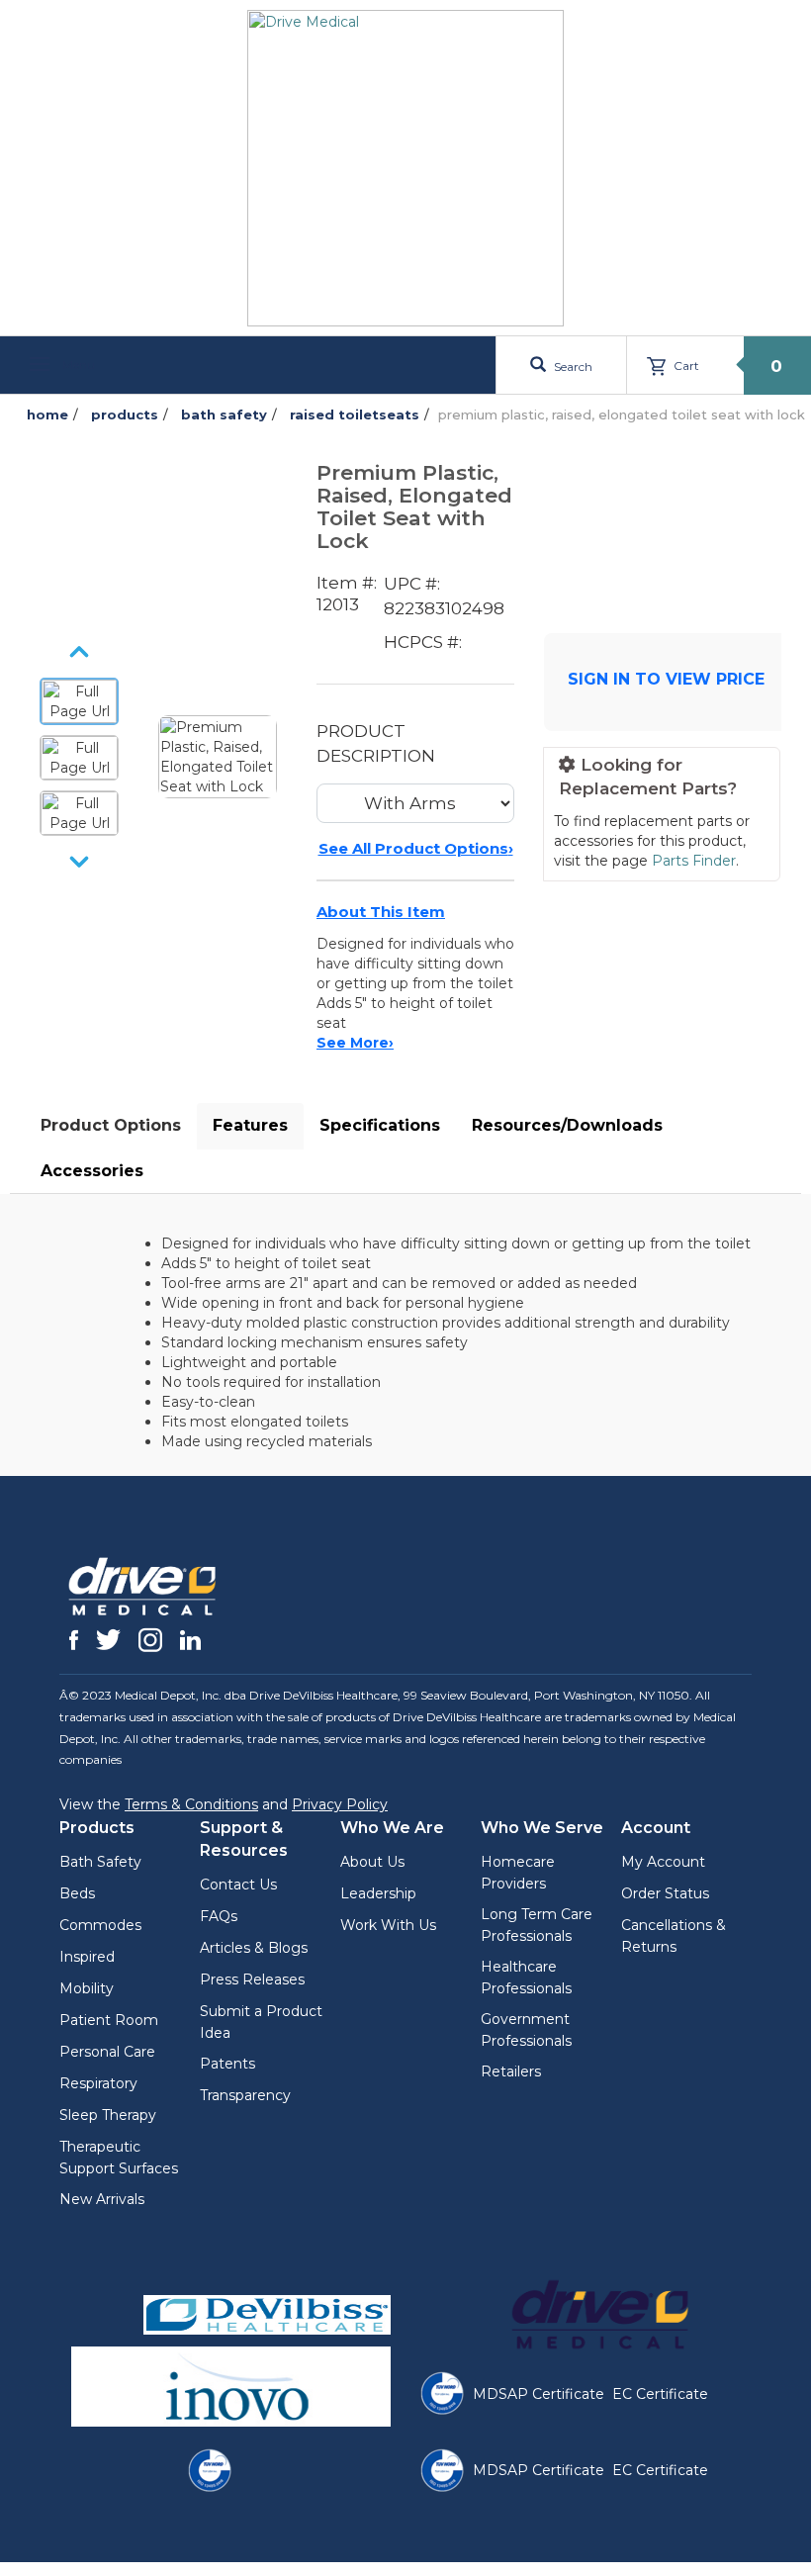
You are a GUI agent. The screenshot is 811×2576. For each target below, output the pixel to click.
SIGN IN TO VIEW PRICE (666, 679)
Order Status (665, 1893)
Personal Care (107, 2052)
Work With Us (388, 1925)
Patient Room (109, 2020)
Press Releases (252, 1979)
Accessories (92, 1171)
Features (250, 1125)
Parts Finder (694, 861)
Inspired (87, 1957)
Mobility (87, 1988)
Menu (77, 365)
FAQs (219, 1916)
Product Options (111, 1125)
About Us (372, 1862)
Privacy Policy (340, 1804)
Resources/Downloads (567, 1125)
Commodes (100, 1925)
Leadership (378, 1893)
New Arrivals (102, 2199)
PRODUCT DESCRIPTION (376, 743)
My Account (663, 1862)
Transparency (245, 2095)
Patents (227, 2064)
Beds (77, 1893)
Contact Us (238, 1885)
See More (355, 1043)
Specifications (380, 1125)
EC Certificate (660, 2394)
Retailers (511, 2071)
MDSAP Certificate (539, 2394)
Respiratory (98, 2083)
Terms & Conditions (191, 1804)
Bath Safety (100, 1862)
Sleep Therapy (108, 2115)
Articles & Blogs (254, 1948)
